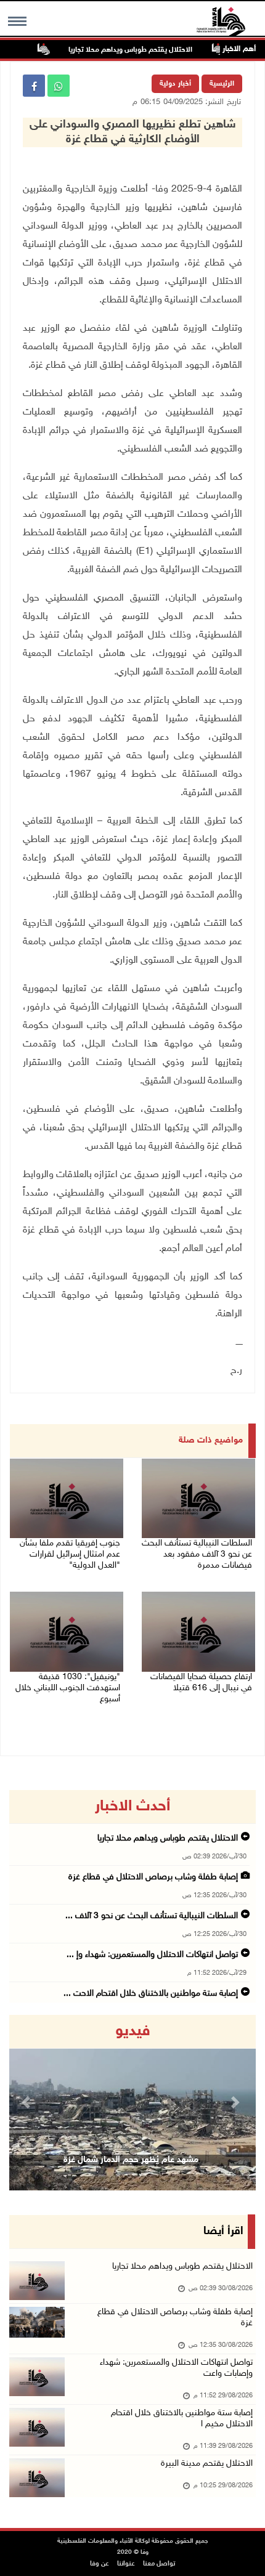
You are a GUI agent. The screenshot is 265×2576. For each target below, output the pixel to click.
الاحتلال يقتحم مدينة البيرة (207, 2464)
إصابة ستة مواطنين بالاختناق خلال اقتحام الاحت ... (151, 1994)
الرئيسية (222, 84)
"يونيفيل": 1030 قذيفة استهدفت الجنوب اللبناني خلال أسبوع (68, 1688)
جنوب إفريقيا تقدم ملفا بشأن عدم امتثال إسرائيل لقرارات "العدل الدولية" (70, 1554)
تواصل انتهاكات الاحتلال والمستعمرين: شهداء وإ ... (152, 1955)
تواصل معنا (159, 2564)
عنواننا (126, 2564)
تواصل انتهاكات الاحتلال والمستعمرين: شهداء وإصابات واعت (176, 2368)
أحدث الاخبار (132, 1807)
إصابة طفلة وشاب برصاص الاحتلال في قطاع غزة (153, 1877)
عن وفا (100, 2564)
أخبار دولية (175, 84)
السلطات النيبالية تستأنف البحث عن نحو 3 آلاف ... (152, 1916)
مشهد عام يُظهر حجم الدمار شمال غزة (131, 2160)
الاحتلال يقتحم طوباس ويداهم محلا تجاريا (146, 50)
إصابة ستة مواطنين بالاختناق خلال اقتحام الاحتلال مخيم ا (182, 2419)
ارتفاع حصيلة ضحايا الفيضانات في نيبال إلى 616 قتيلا (201, 1683)
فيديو (133, 2031)
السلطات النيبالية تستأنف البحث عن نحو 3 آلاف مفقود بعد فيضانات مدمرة (197, 1554)
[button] (28, 2103)
